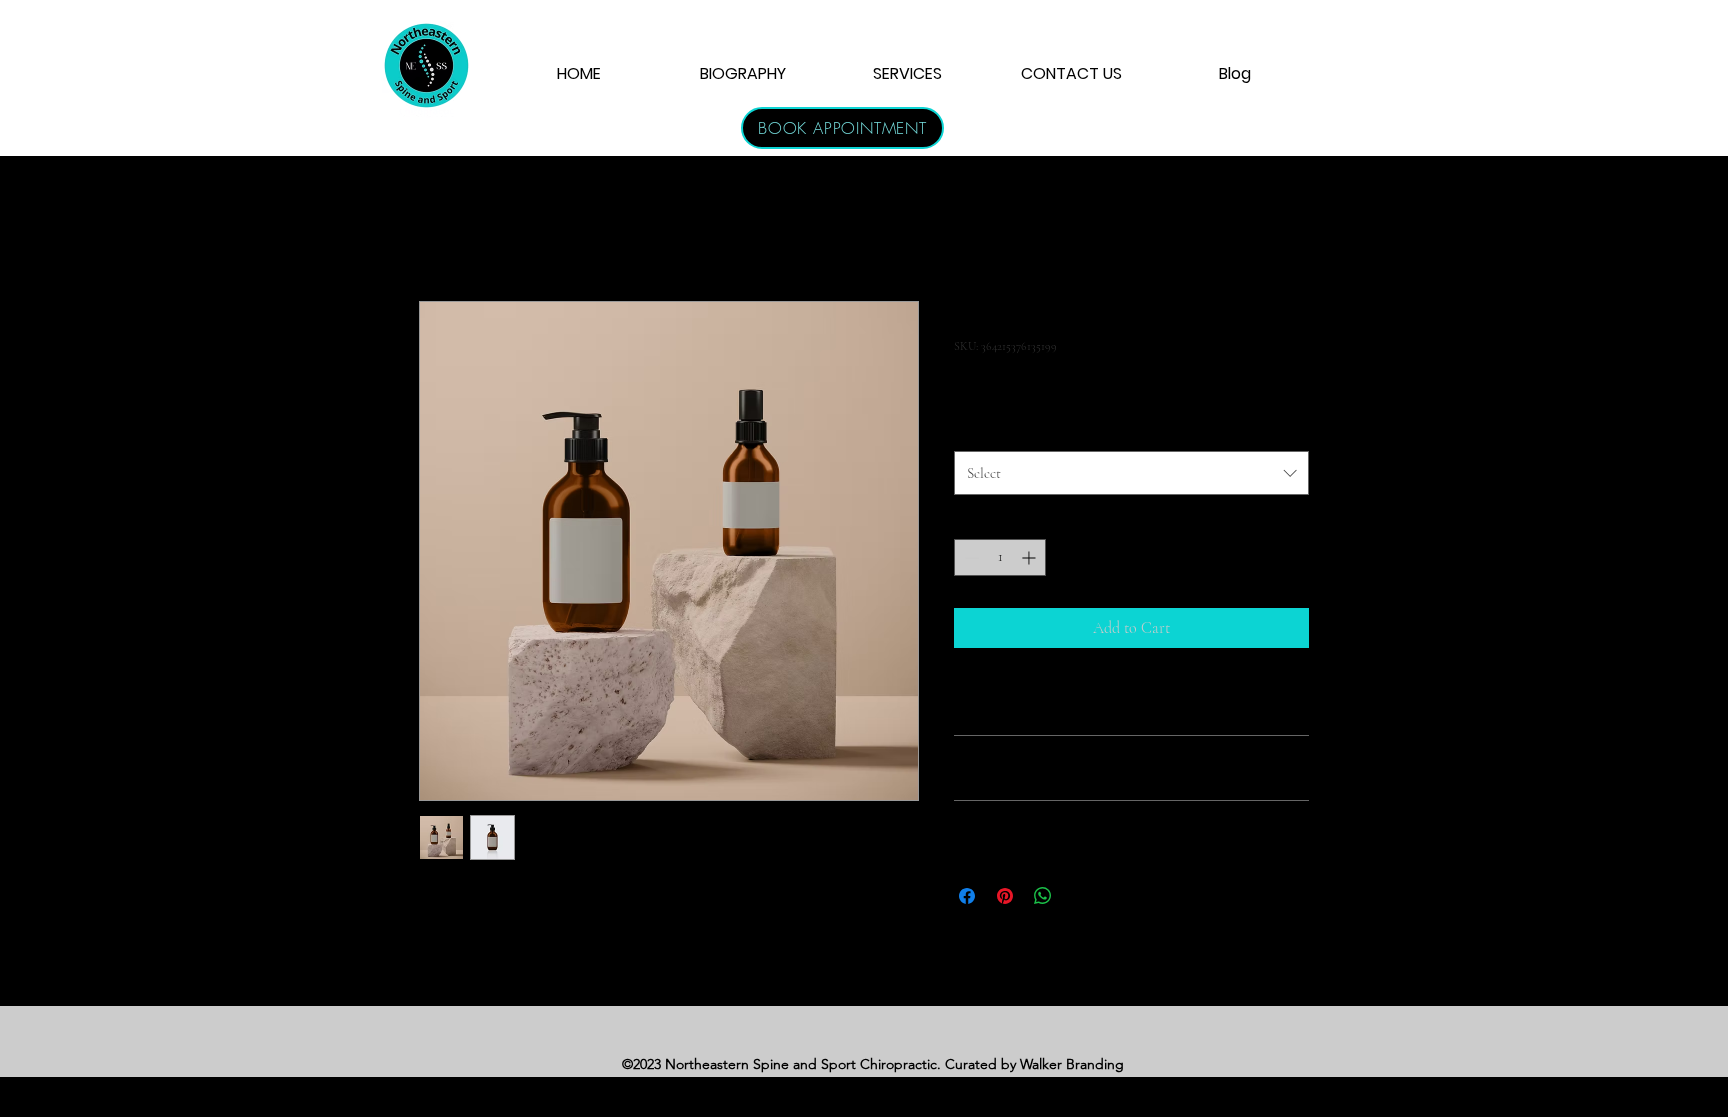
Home (438, 229)
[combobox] (1131, 473)
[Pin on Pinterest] (1005, 896)
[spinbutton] (1000, 557)
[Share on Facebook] (967, 896)
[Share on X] (1081, 896)
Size (970, 429)
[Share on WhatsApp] (1043, 896)
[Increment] (1030, 557)
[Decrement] (969, 557)
